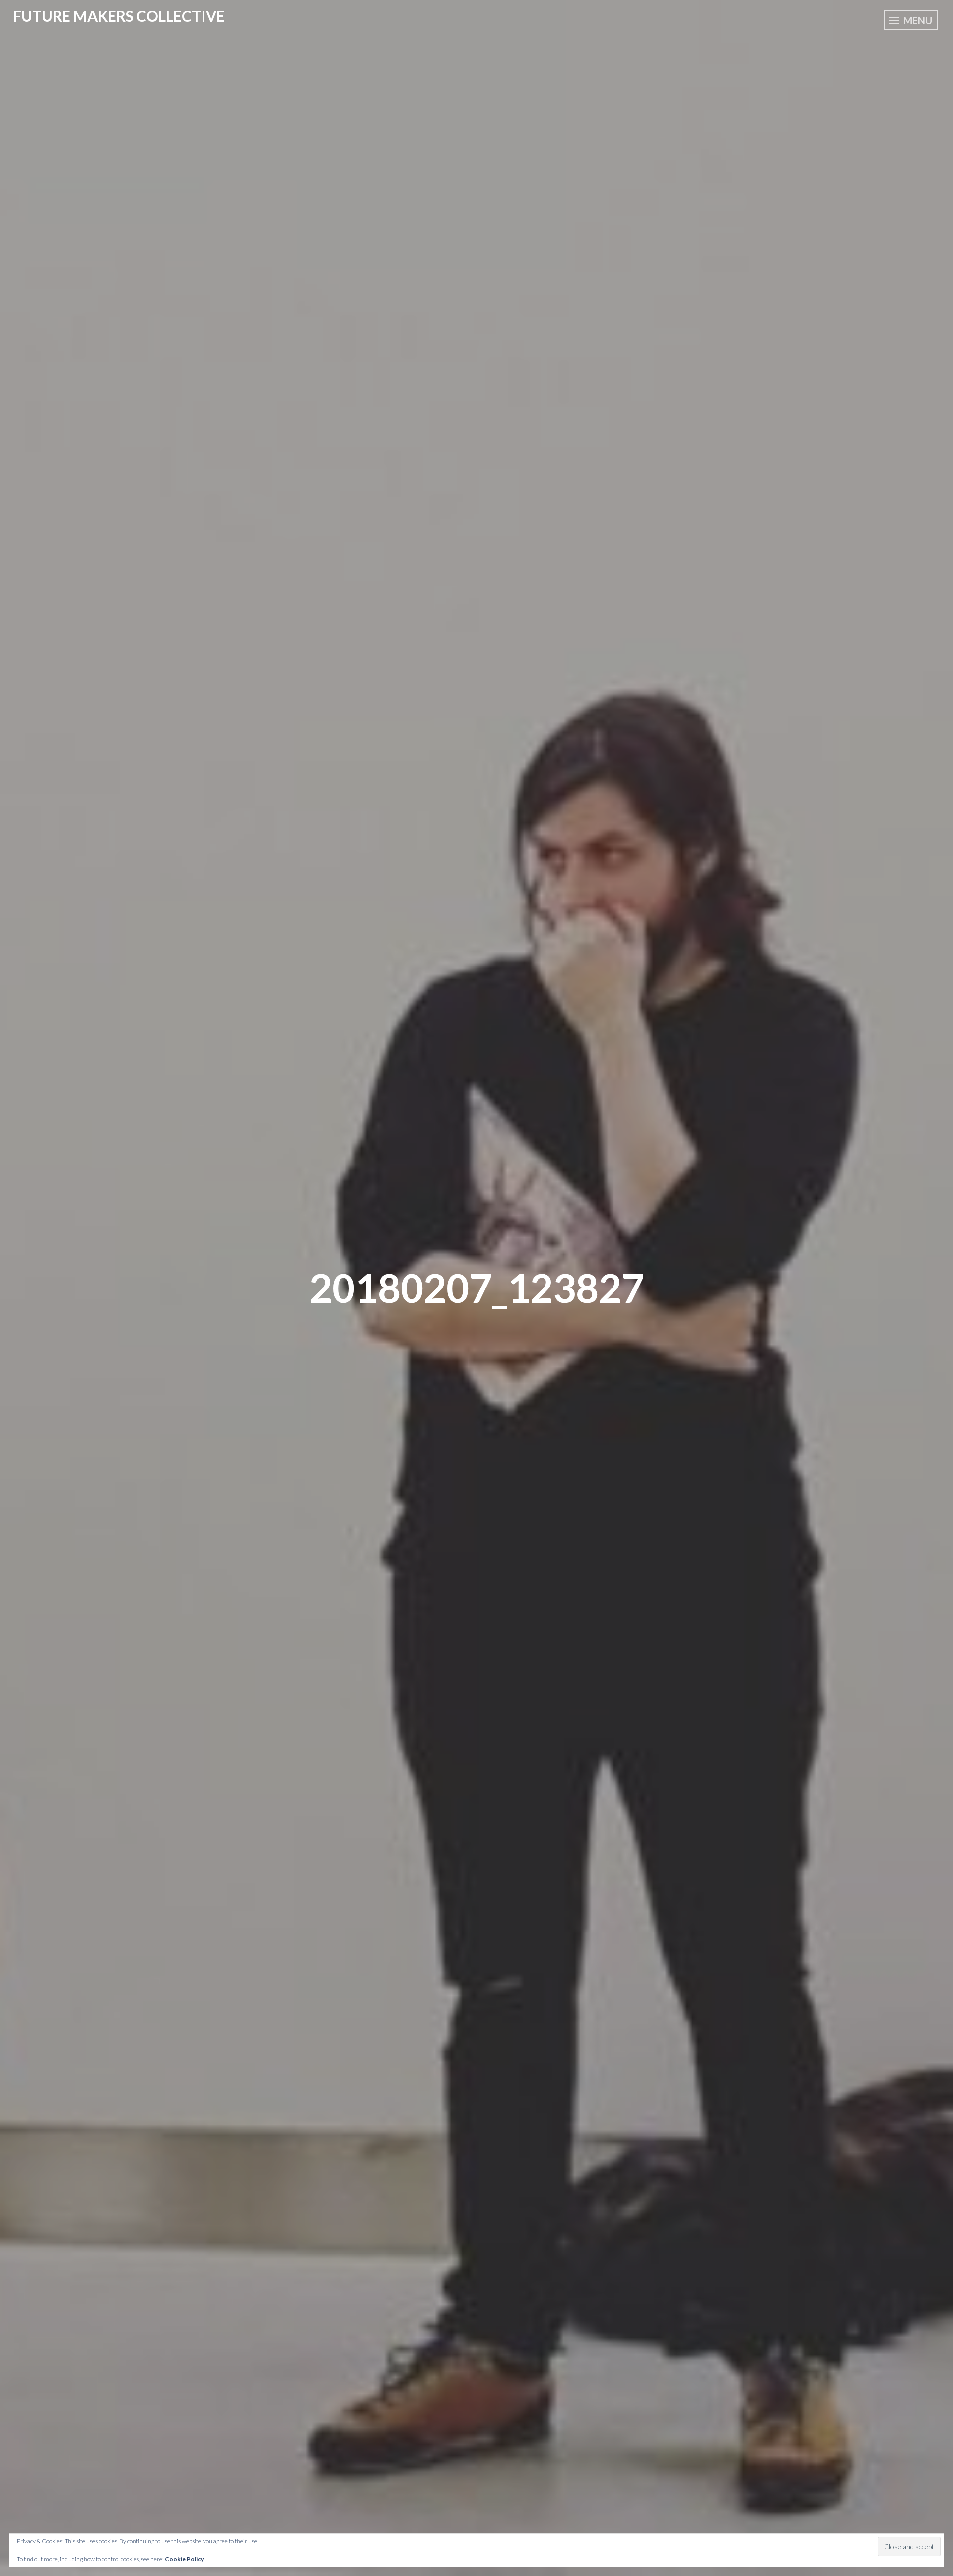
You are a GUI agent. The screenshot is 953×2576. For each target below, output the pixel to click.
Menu (917, 20)
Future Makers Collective (119, 16)
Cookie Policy (184, 2559)
